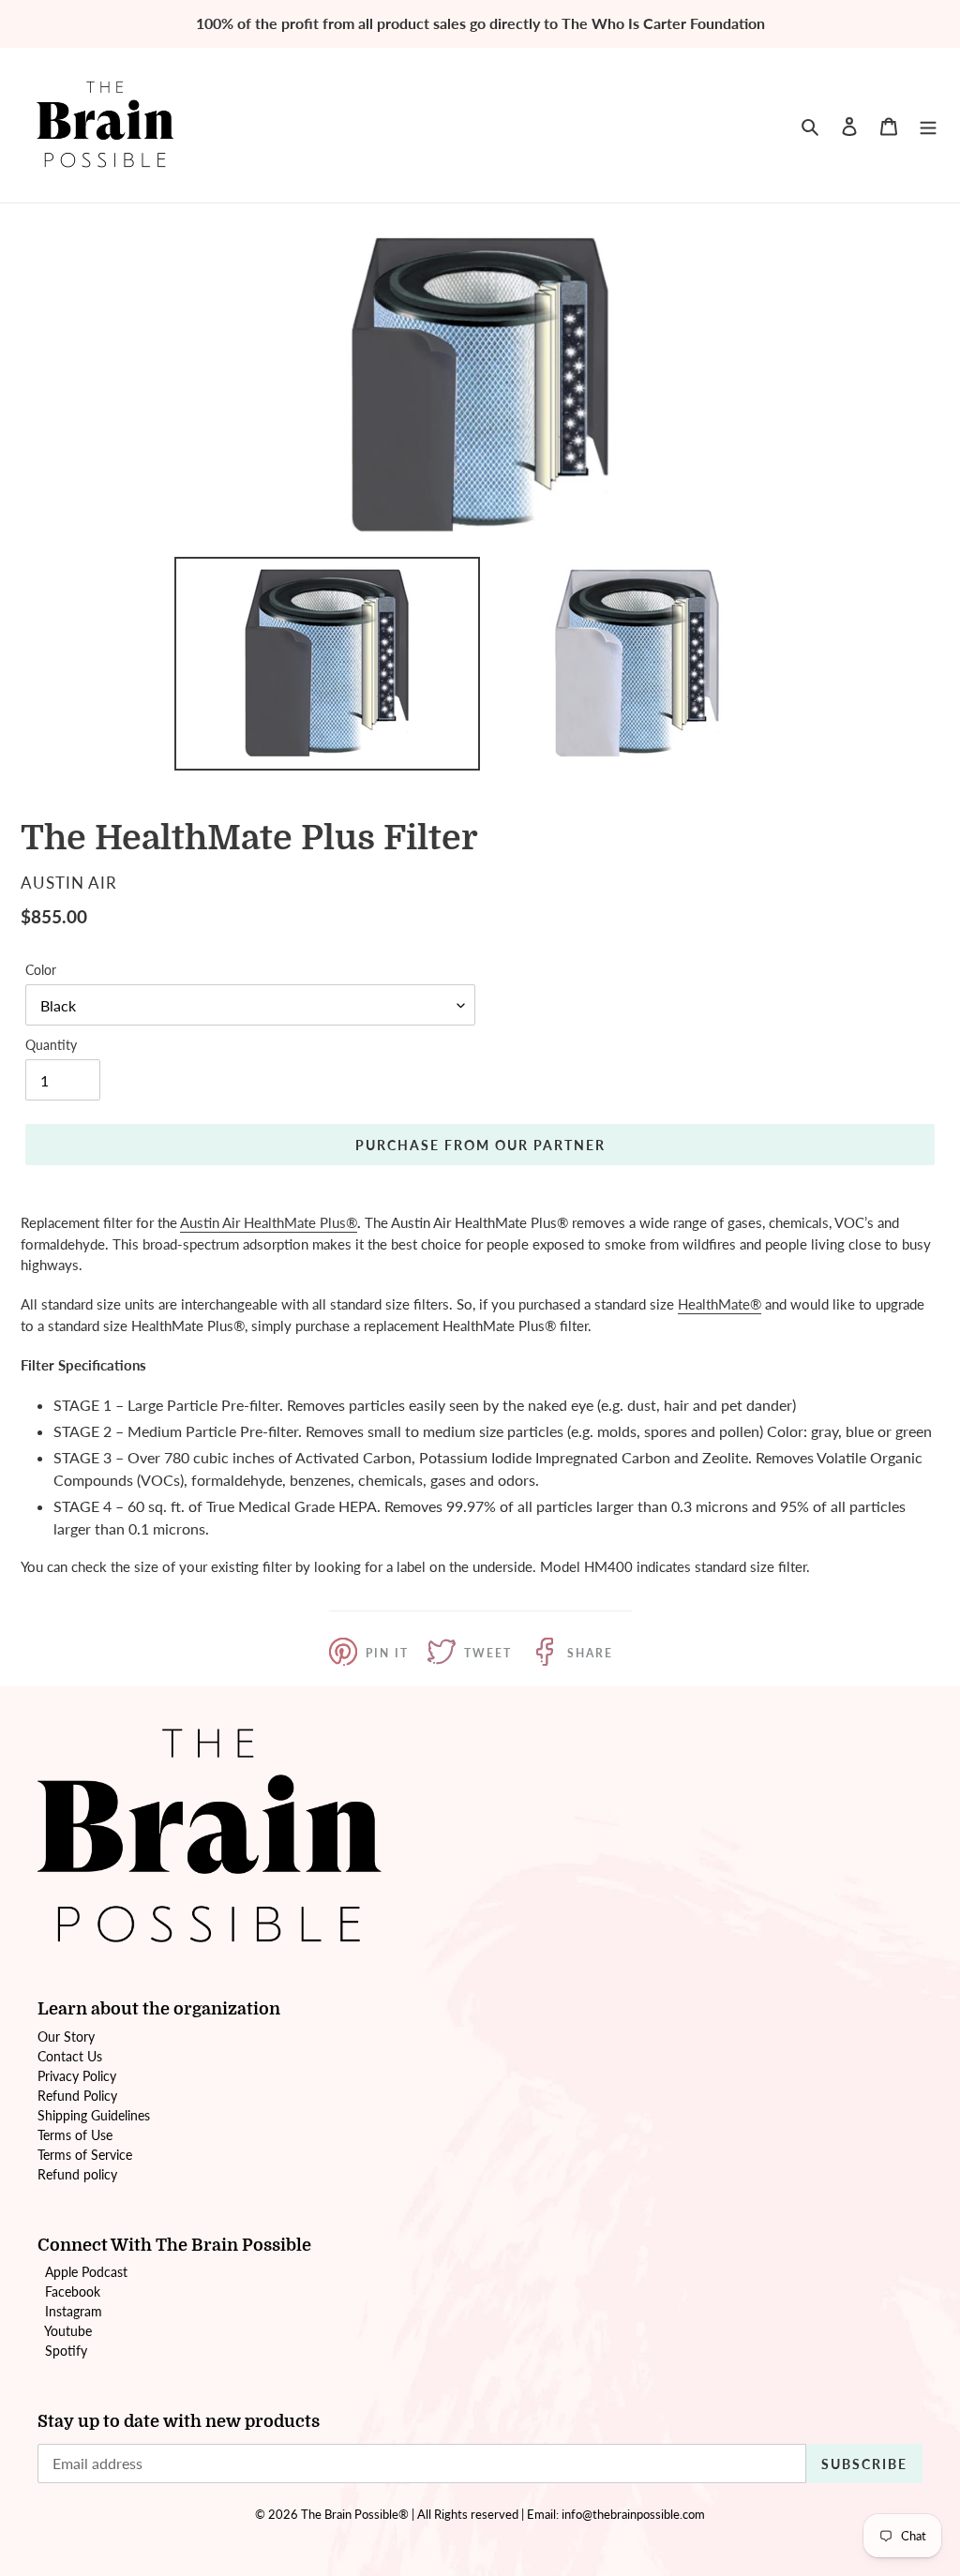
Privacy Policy (77, 2076)
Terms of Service (85, 2155)
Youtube (68, 2331)
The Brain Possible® (355, 2514)
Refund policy (77, 2174)
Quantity (51, 1045)
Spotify (66, 2351)
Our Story (66, 2037)
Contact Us (70, 2056)
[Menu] (928, 125)
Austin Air (210, 1222)
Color (41, 970)
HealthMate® (720, 1304)
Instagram (74, 2311)
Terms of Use (75, 2135)
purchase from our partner (480, 1145)
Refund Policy (77, 2096)
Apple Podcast (86, 2272)
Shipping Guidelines (94, 2115)
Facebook (73, 2291)
